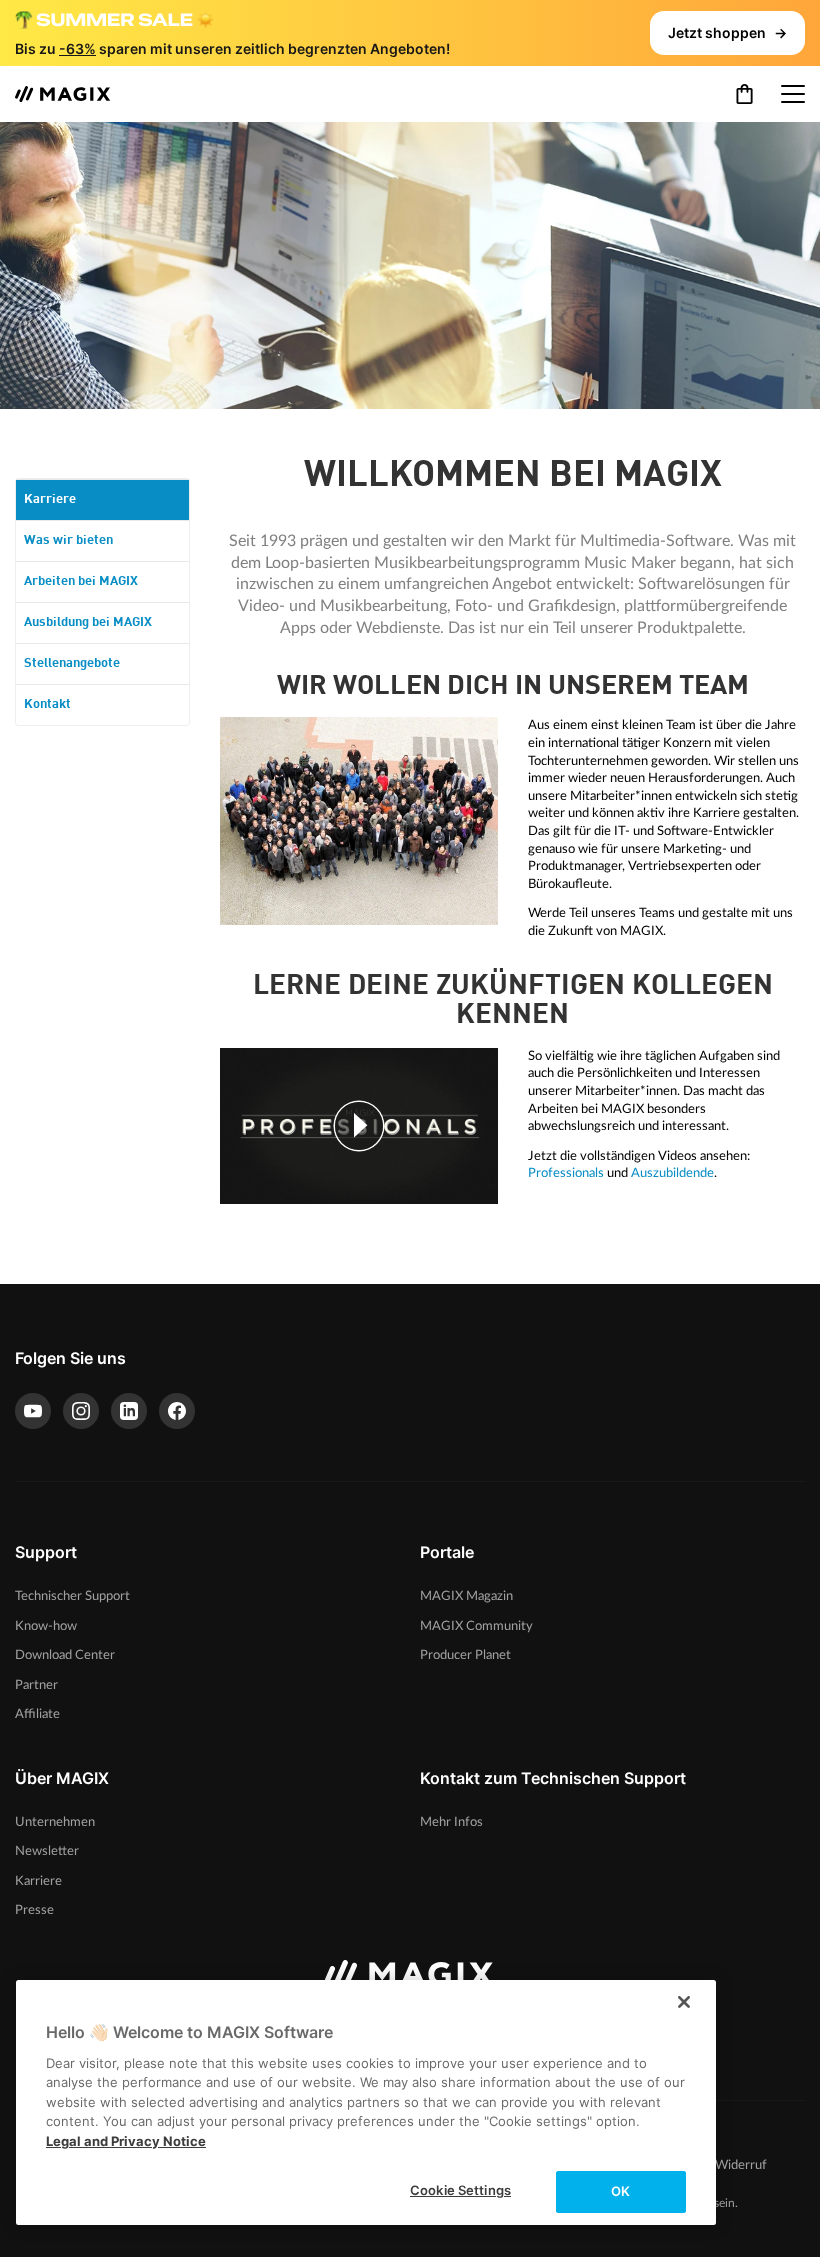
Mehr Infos (451, 1822)
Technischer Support (72, 1596)
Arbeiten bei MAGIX (81, 581)
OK (620, 2191)
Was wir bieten (68, 540)
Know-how (46, 1626)
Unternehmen (55, 1822)
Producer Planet (465, 1655)
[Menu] (793, 94)
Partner (36, 1685)
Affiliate (37, 1714)
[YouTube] (33, 1411)
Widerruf (741, 2165)
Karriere (50, 499)
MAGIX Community (476, 1626)
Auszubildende (672, 1173)
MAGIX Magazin (466, 1596)
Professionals (566, 1173)
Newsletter (47, 1851)
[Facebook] (177, 1411)
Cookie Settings (460, 2190)
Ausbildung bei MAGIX (88, 622)
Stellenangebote (72, 663)
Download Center (65, 1655)
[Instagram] (81, 1411)
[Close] (684, 2002)
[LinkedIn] (129, 1411)
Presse (34, 1910)
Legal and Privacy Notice (126, 2141)
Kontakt (47, 704)
